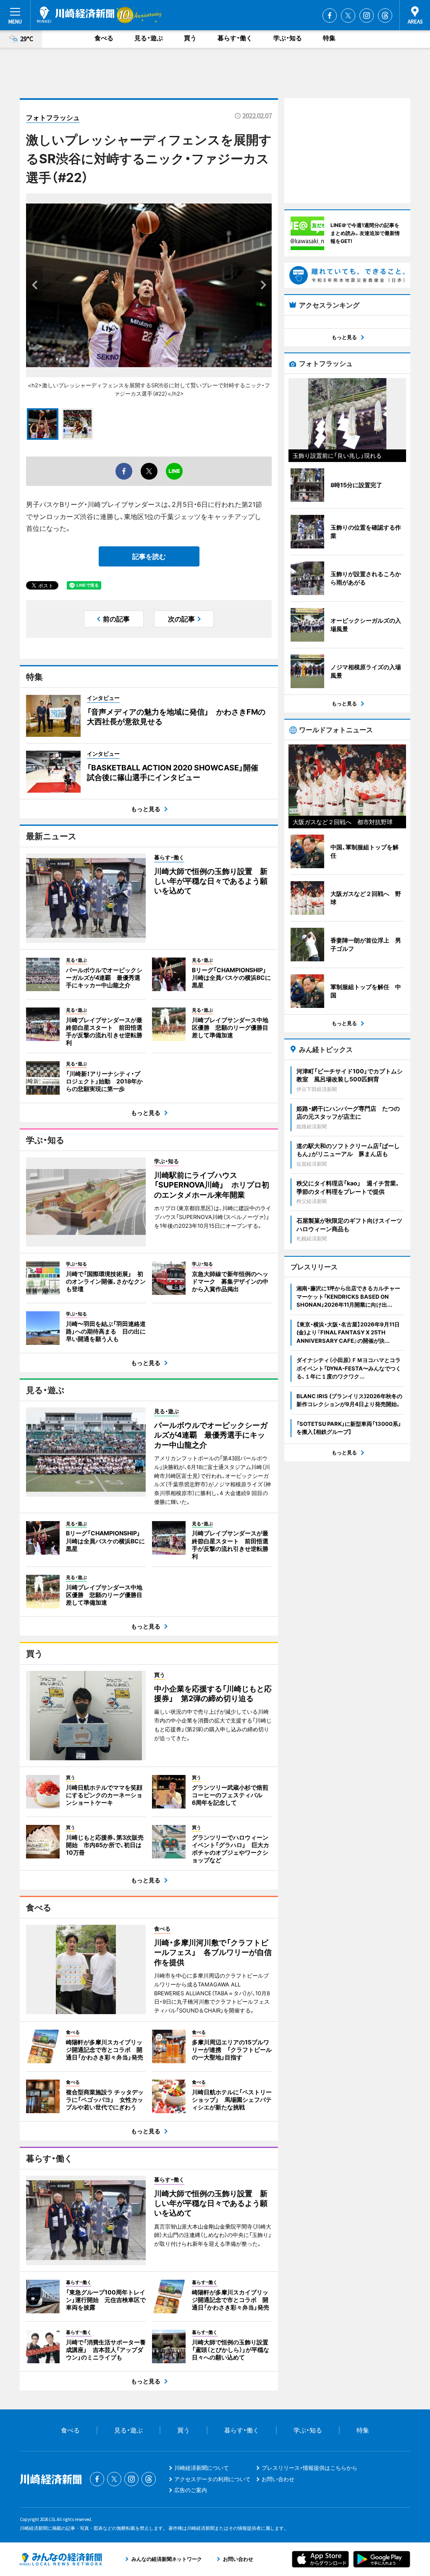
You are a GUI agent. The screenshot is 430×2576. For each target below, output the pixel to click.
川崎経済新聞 (76, 15)
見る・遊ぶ (149, 38)
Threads (385, 16)
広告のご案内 (191, 2490)
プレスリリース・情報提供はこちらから (309, 2468)
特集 (329, 38)
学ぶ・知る (288, 38)
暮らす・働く (235, 38)
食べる (104, 38)
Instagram (367, 16)
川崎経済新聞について (202, 2468)
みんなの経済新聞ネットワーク (61, 2559)
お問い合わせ (278, 2479)
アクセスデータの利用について (212, 2479)
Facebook (330, 16)
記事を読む (149, 556)
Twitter (348, 16)
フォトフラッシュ (53, 117)
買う (190, 38)
